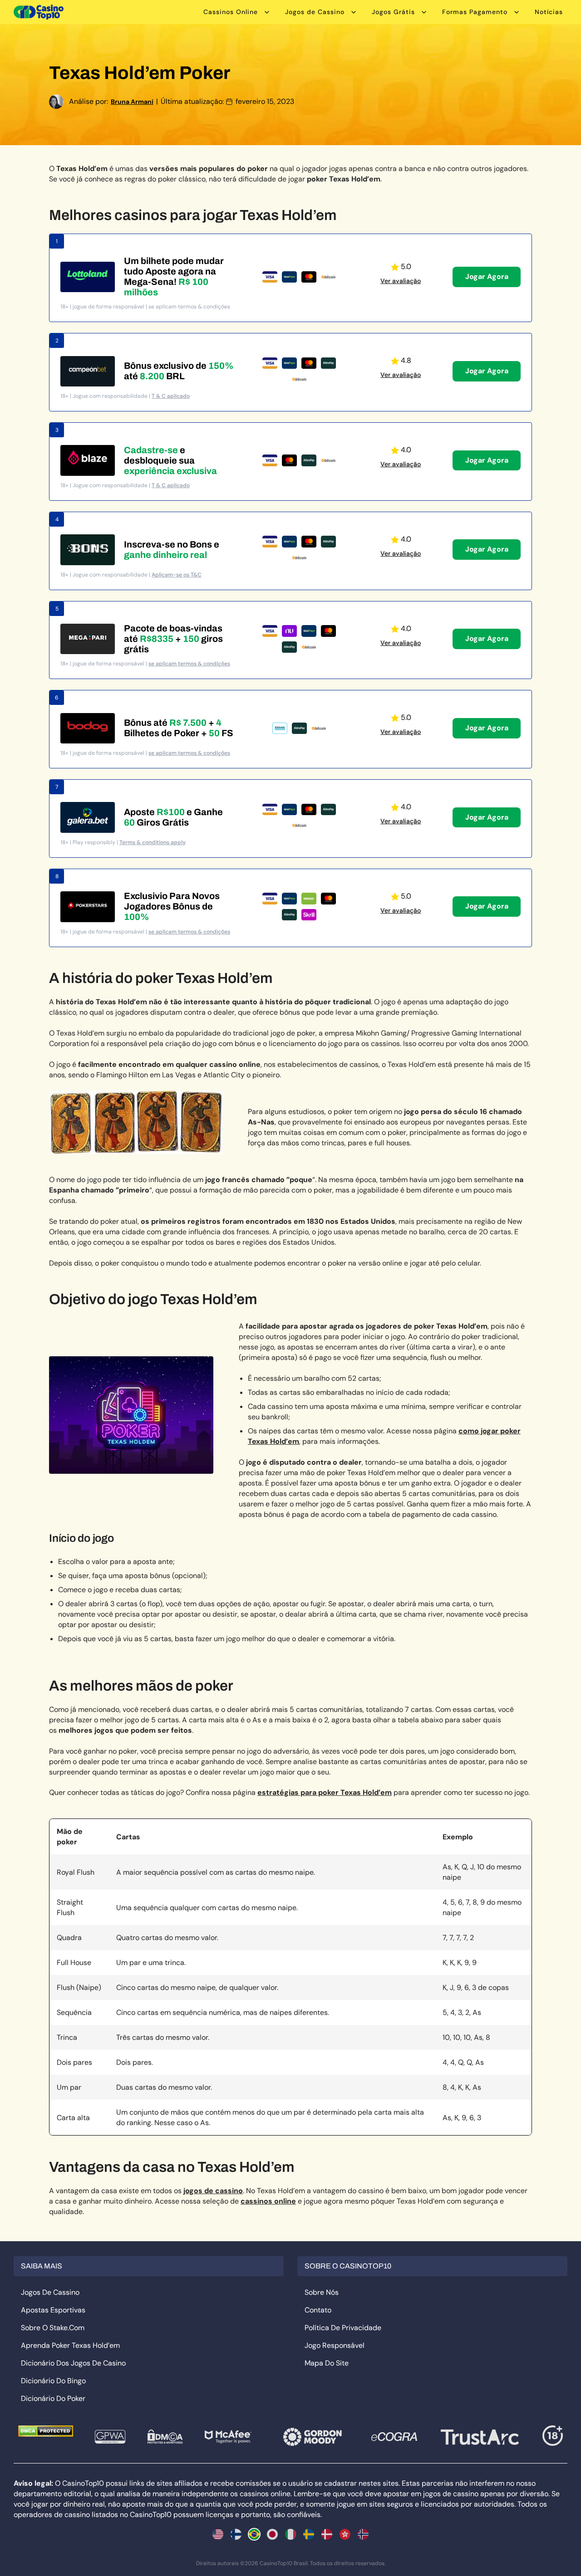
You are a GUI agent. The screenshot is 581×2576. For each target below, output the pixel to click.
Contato (318, 2310)
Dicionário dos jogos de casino (73, 2363)
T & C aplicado (171, 396)
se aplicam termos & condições (189, 664)
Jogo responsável (335, 2345)
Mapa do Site (327, 2363)
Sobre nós (322, 2292)
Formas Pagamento (475, 12)
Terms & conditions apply (153, 842)
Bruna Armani (132, 102)
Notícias (549, 12)
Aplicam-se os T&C (177, 575)
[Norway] (363, 2534)
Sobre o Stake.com (53, 2328)
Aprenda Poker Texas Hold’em (70, 2345)
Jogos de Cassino (315, 12)
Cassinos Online (231, 12)
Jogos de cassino (50, 2292)
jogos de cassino (213, 2191)
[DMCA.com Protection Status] (46, 2431)
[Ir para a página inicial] (39, 12)
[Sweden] (309, 2534)
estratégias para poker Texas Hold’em (325, 1792)
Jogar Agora (487, 276)
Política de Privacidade (343, 2328)
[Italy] (290, 2534)
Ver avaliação (401, 281)
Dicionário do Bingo (53, 2381)
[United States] (218, 2534)
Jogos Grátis (393, 12)
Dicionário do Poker (53, 2398)
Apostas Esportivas (53, 2310)
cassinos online (268, 2201)
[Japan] (272, 2534)
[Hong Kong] (345, 2534)
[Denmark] (327, 2534)
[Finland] (236, 2534)
